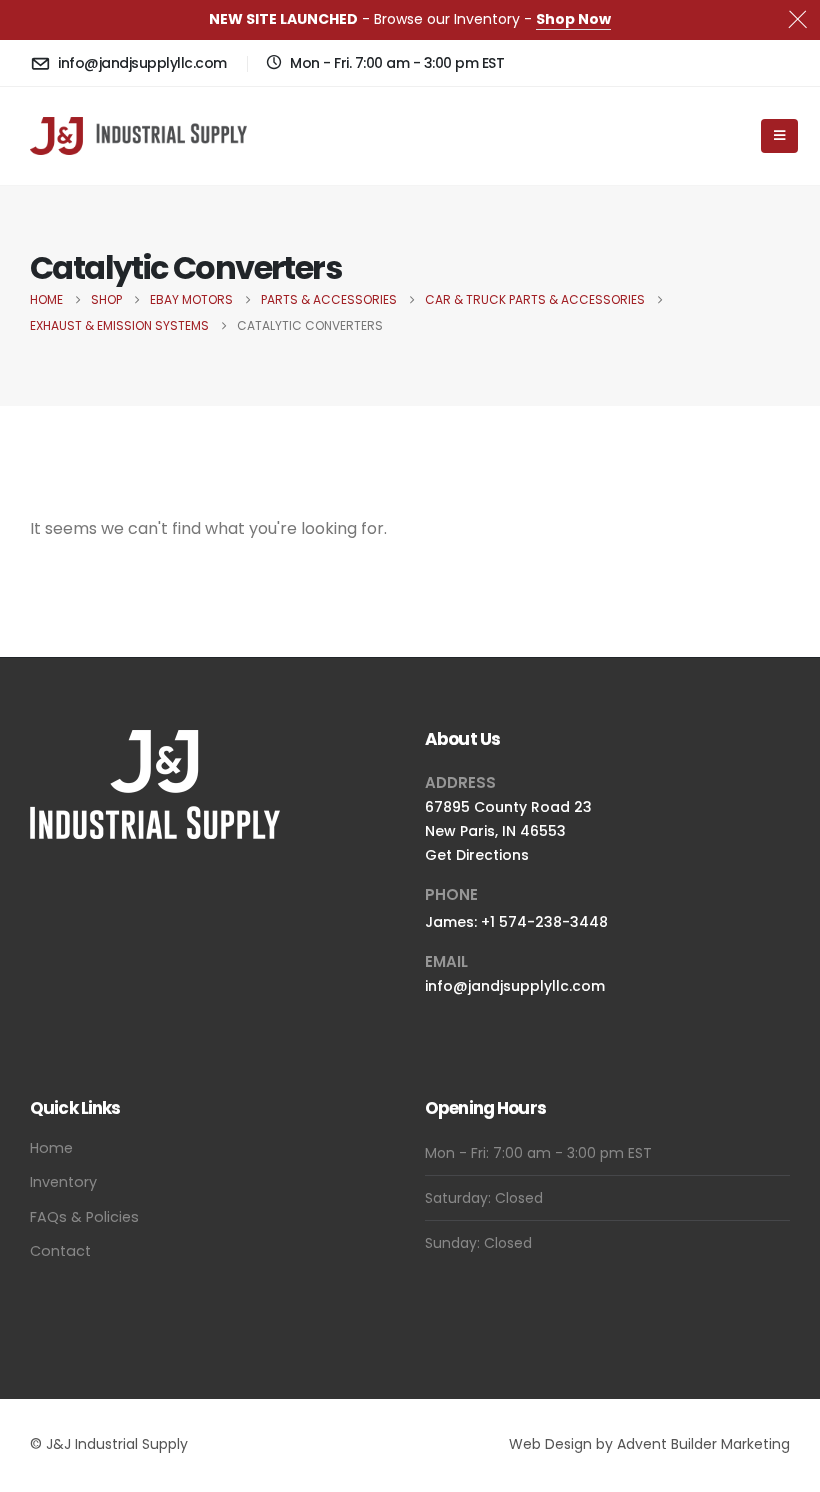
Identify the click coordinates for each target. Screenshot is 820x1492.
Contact (60, 1251)
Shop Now (573, 19)
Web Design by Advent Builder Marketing (649, 1444)
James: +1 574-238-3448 (516, 922)
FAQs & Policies (84, 1217)
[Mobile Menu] (779, 136)
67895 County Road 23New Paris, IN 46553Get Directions (508, 831)
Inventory (63, 1182)
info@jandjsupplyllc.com (515, 986)
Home (51, 1148)
